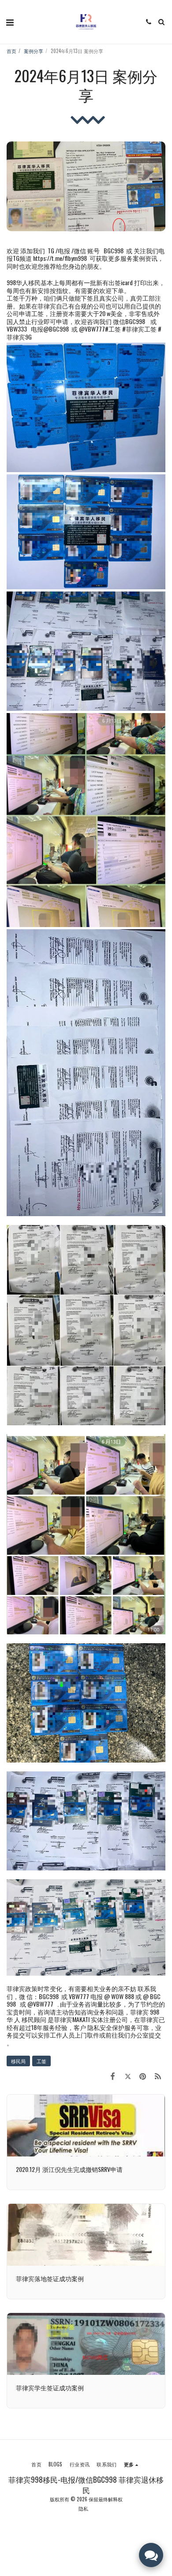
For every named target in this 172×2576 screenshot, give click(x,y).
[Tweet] (127, 2075)
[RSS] (158, 2075)
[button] (10, 22)
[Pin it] (143, 2075)
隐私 (83, 2508)
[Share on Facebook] (112, 2075)
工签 (41, 2061)
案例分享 (34, 51)
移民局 (18, 2061)
